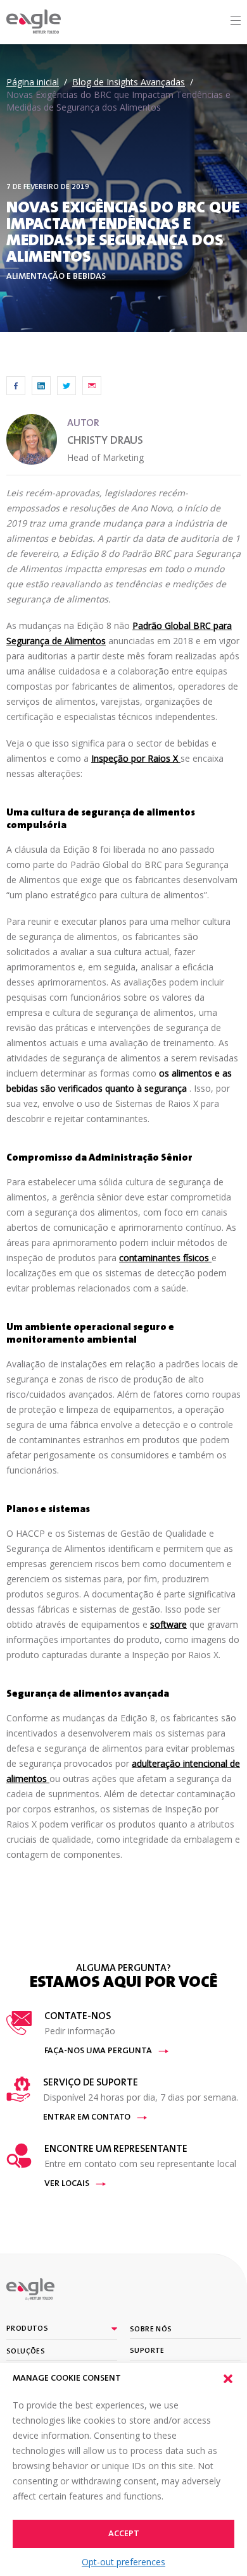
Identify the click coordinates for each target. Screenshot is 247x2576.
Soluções (26, 2352)
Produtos (27, 2329)
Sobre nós (151, 2329)
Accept (124, 2534)
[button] (228, 2379)
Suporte (147, 2351)
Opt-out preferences (123, 2562)
